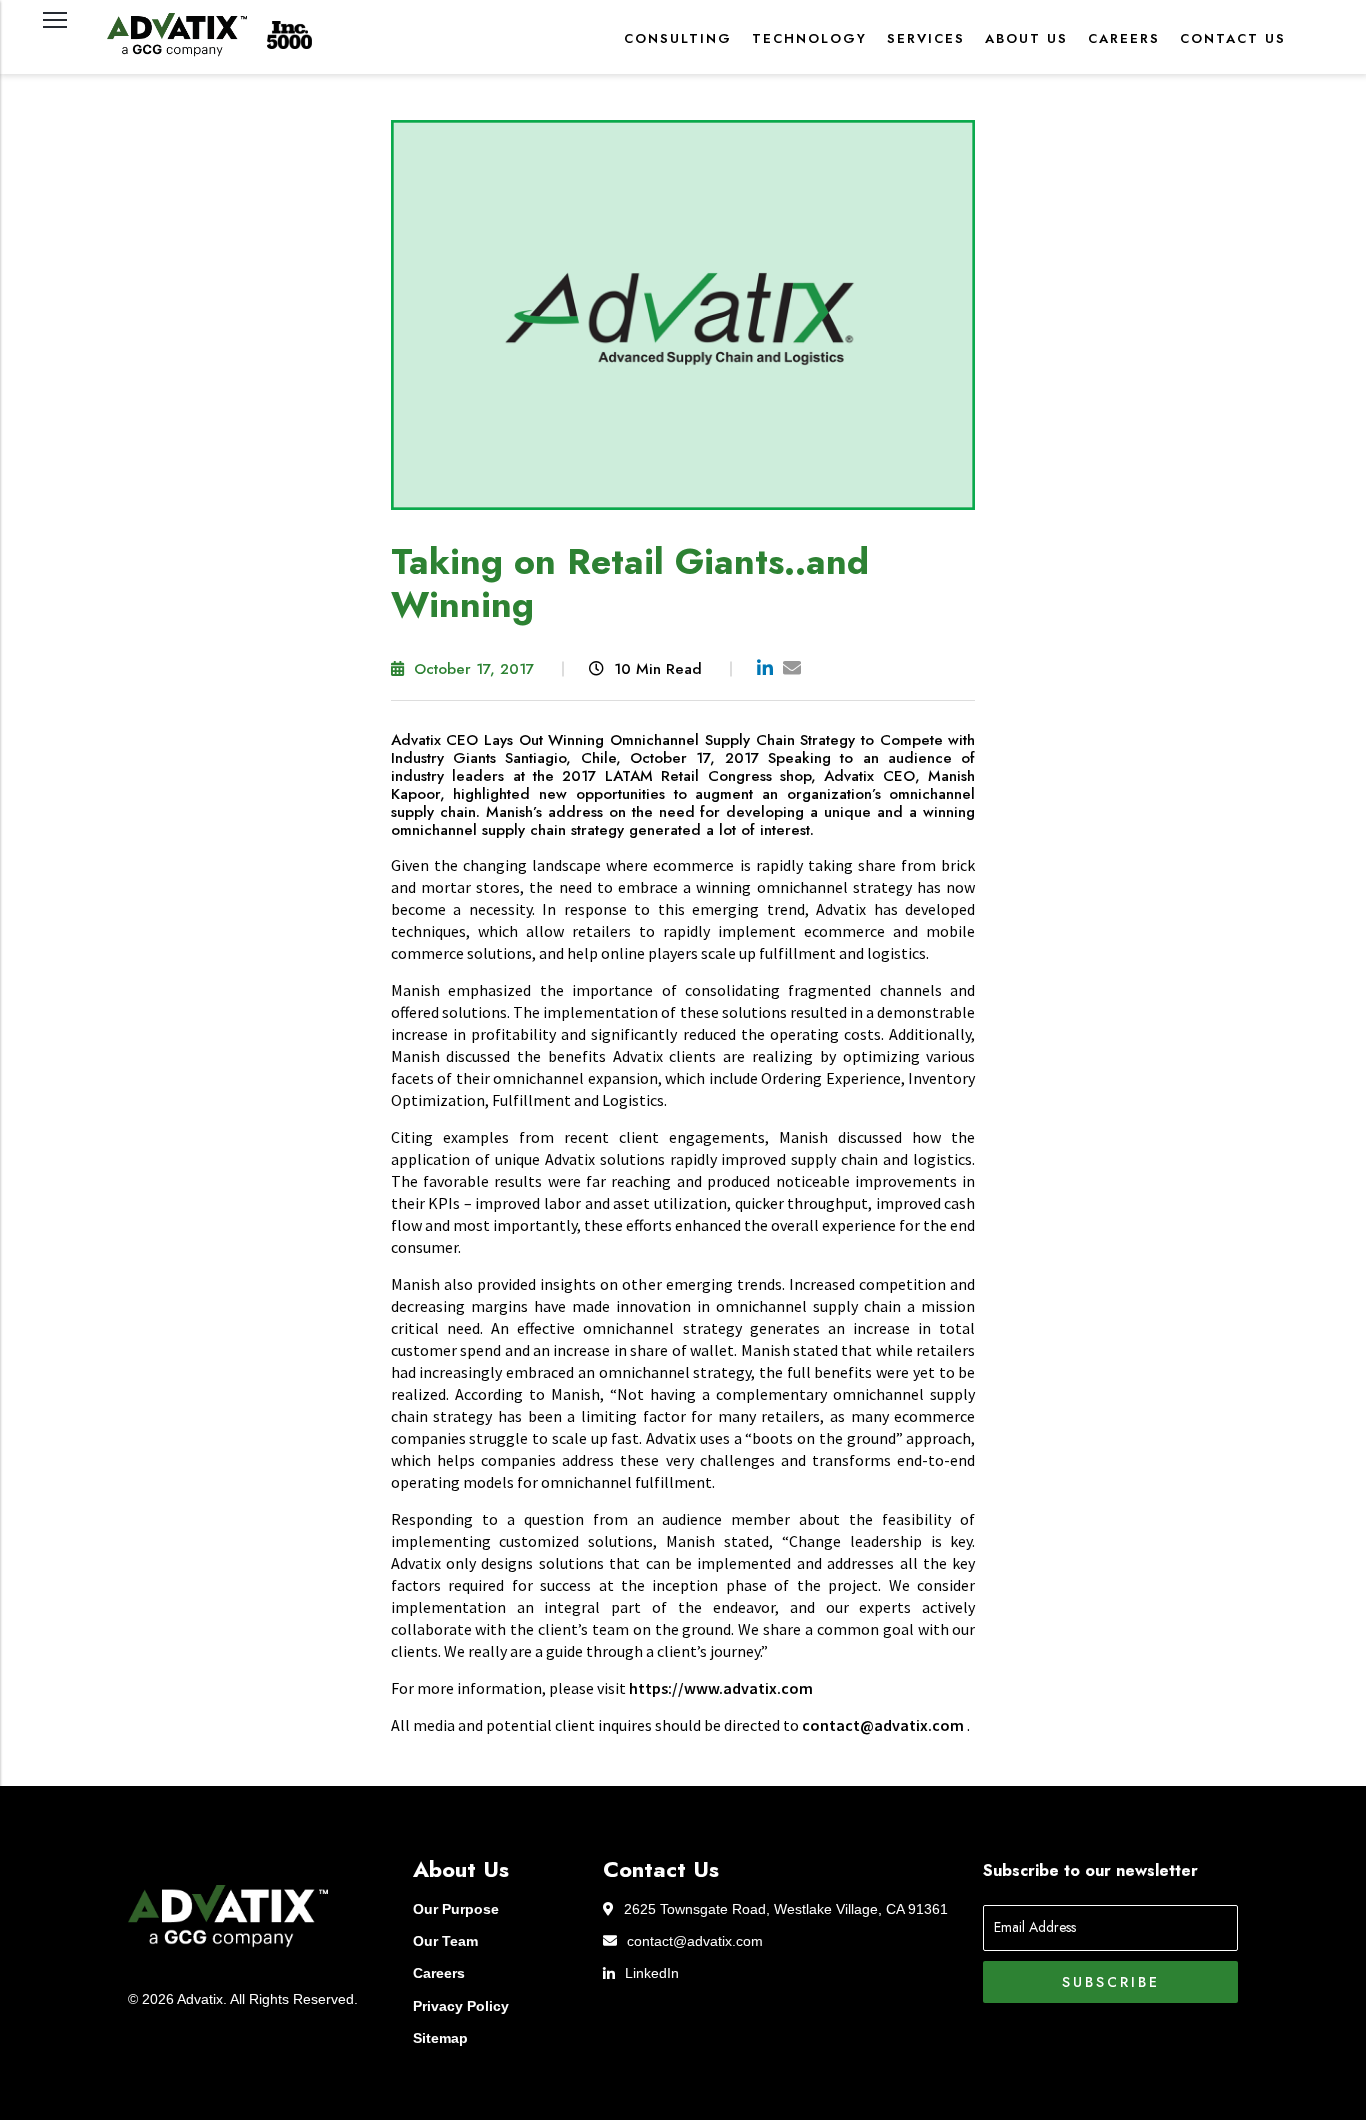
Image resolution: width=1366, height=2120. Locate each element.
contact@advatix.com (695, 1941)
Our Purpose (456, 1909)
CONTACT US (1233, 38)
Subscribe (1111, 1982)
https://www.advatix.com (721, 1688)
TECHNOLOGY (809, 38)
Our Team (445, 1941)
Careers (439, 1973)
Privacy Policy (461, 2006)
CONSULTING (678, 38)
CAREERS (1124, 38)
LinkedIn (652, 1973)
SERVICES (926, 38)
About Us (1026, 38)
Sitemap (440, 2038)
